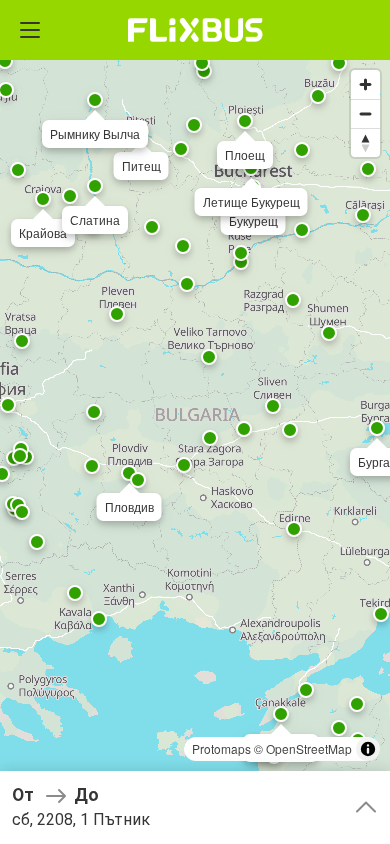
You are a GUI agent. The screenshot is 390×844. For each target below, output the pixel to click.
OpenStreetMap (309, 748)
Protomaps (221, 748)
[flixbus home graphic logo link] (195, 30)
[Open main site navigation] (30, 30)
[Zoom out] (365, 113)
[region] (195, 422)
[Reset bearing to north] (365, 142)
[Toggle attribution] (368, 749)
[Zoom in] (365, 84)
